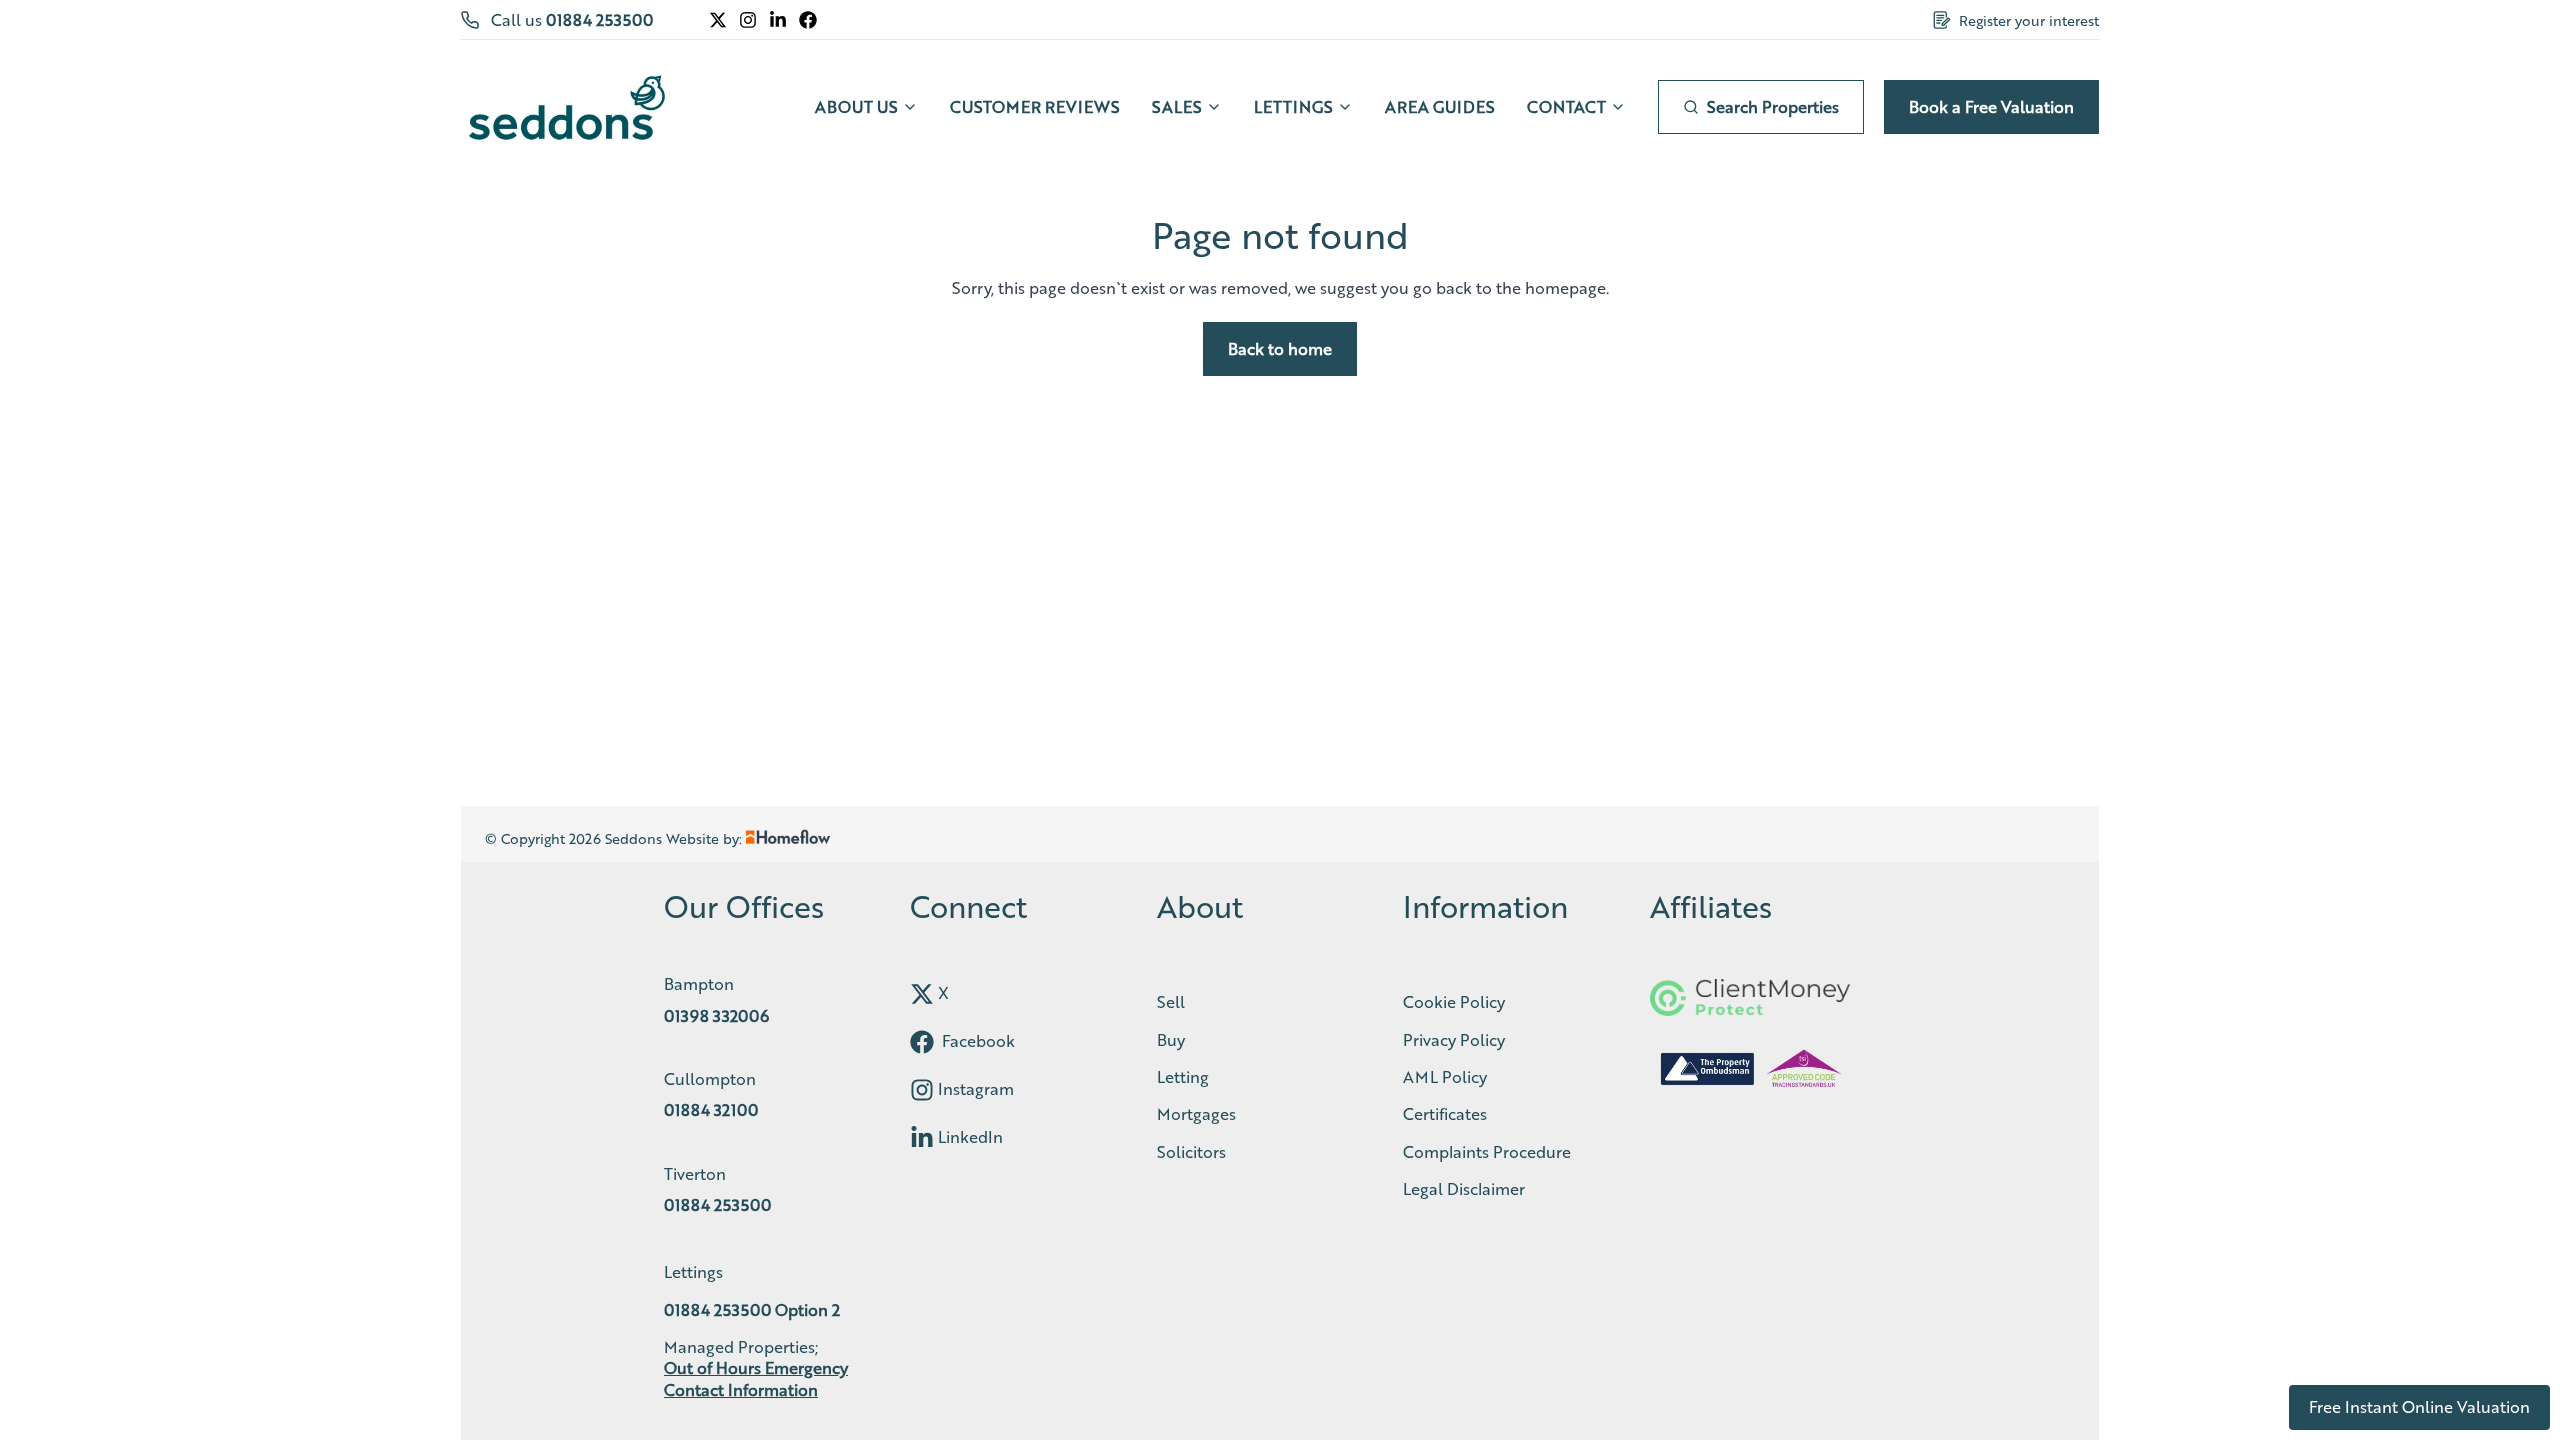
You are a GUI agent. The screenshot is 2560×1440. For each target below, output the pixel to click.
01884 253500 (599, 19)
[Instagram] (748, 20)
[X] (718, 20)
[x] (922, 994)
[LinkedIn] (778, 20)
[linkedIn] (922, 1138)
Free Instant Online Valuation (2419, 1406)
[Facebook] (808, 20)
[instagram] (922, 1090)
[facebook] (922, 1042)
